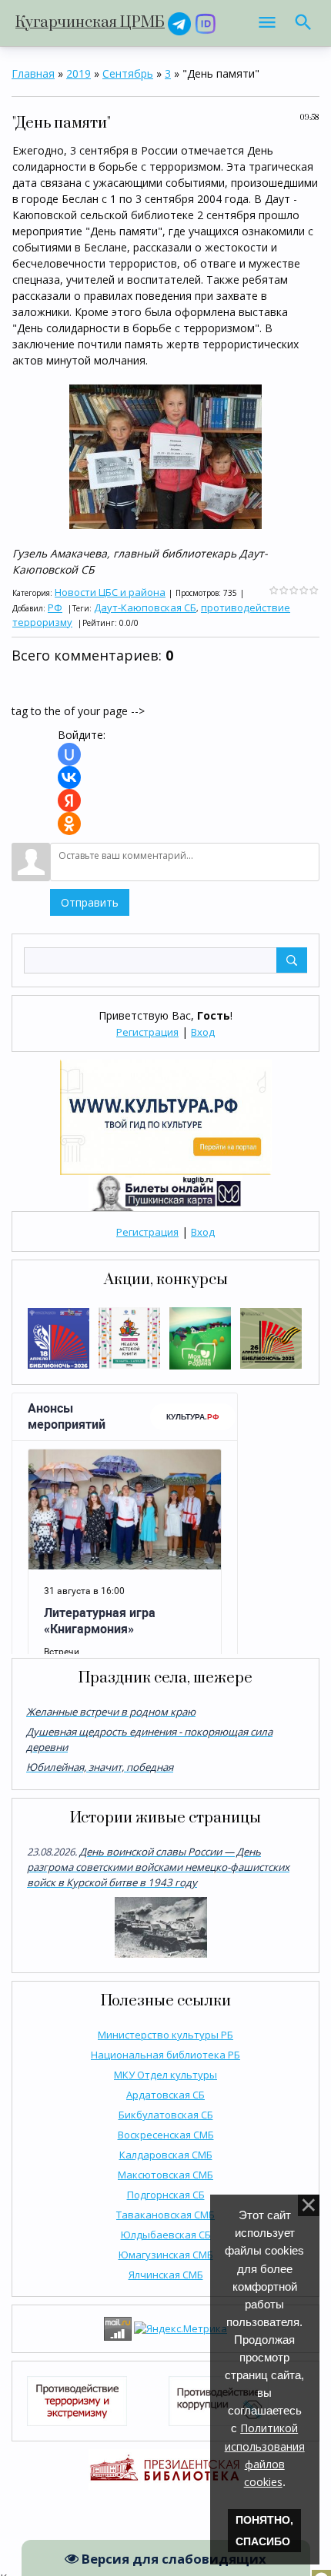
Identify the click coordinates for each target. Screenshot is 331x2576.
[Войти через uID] (69, 754)
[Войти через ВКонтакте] (69, 777)
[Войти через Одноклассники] (69, 824)
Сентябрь (128, 73)
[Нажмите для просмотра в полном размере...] (165, 456)
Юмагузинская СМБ (166, 2255)
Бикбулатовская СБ (166, 2115)
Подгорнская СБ (166, 2195)
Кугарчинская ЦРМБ (90, 23)
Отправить (90, 902)
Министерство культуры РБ (165, 2035)
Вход (203, 1032)
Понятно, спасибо (264, 2531)
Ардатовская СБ (165, 2095)
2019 (79, 73)
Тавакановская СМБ (165, 2215)
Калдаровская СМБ (166, 2155)
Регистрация (147, 1032)
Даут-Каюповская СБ (145, 607)
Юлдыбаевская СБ (166, 2235)
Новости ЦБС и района (110, 592)
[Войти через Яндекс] (69, 800)
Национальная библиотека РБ (165, 2055)
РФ (55, 607)
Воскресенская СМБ (166, 2135)
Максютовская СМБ (165, 2175)
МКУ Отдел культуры (165, 2075)
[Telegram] (179, 23)
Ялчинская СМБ (166, 2275)
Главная (33, 73)
